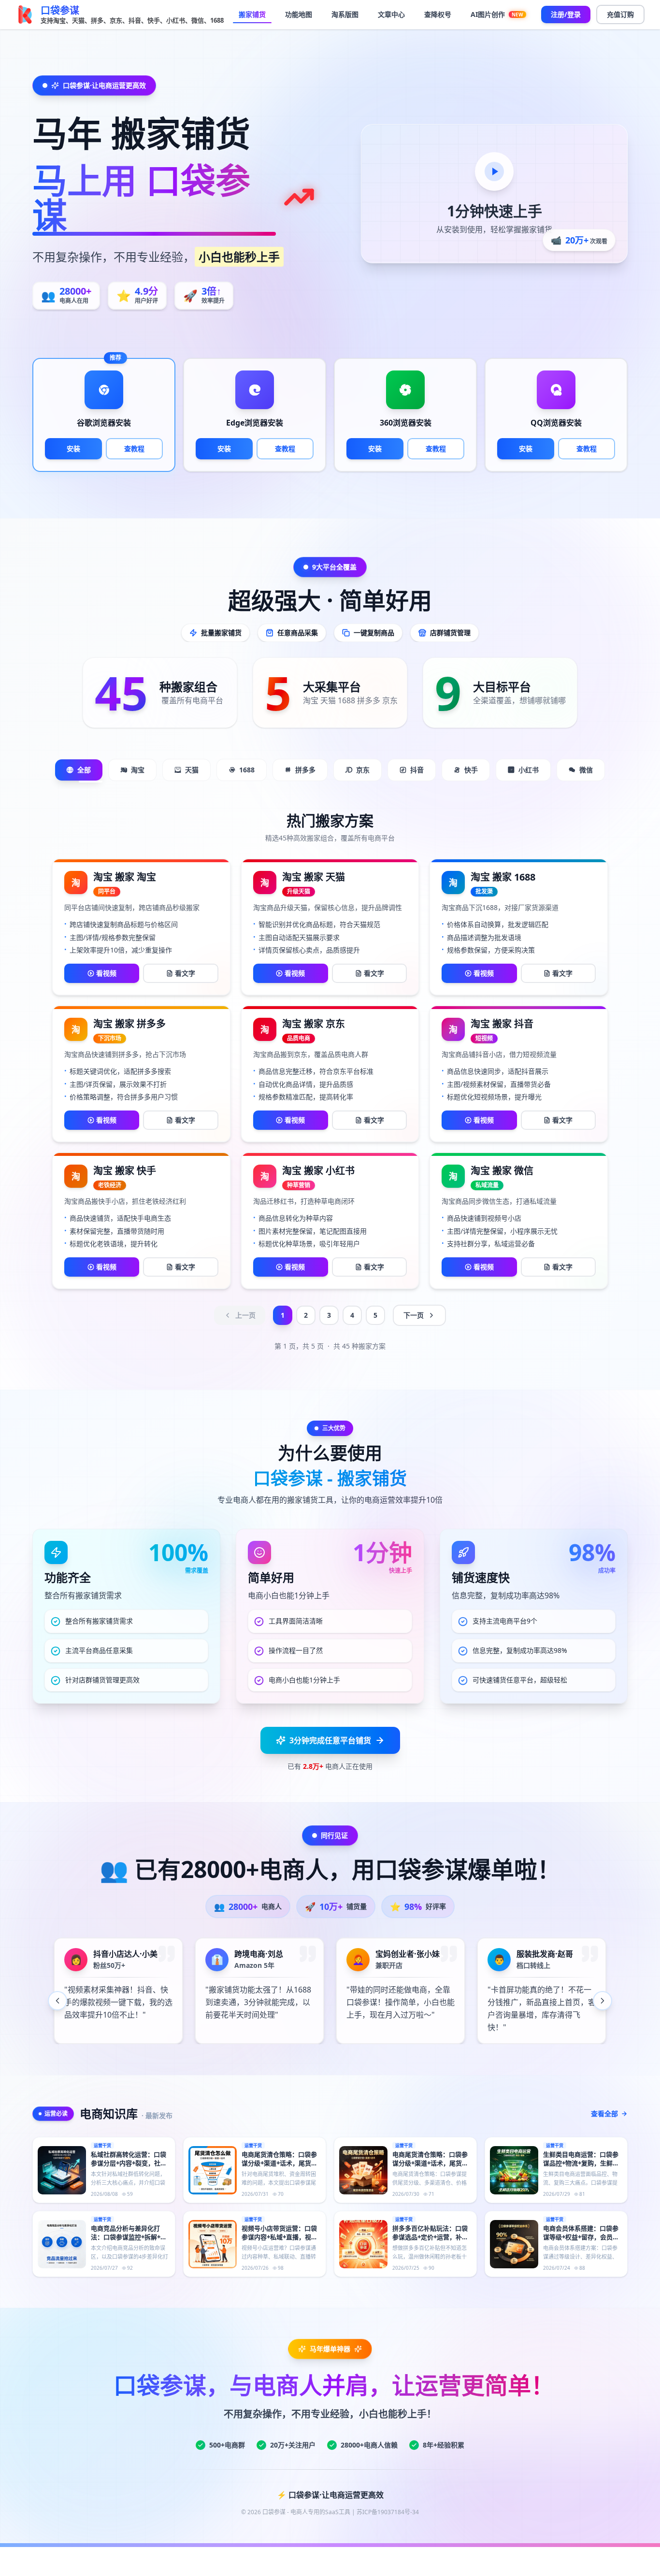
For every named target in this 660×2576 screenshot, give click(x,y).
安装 (73, 448)
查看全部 (604, 2113)
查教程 (134, 448)
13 (366, 2059)
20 (468, 2059)
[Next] (603, 2001)
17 (424, 2059)
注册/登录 (566, 14)
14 (381, 2059)
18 (439, 2059)
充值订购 (620, 14)
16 (410, 2059)
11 (337, 2059)
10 (323, 2059)
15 (395, 2059)
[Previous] (57, 2001)
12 (352, 2059)
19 (453, 2059)
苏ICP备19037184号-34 (388, 2512)
